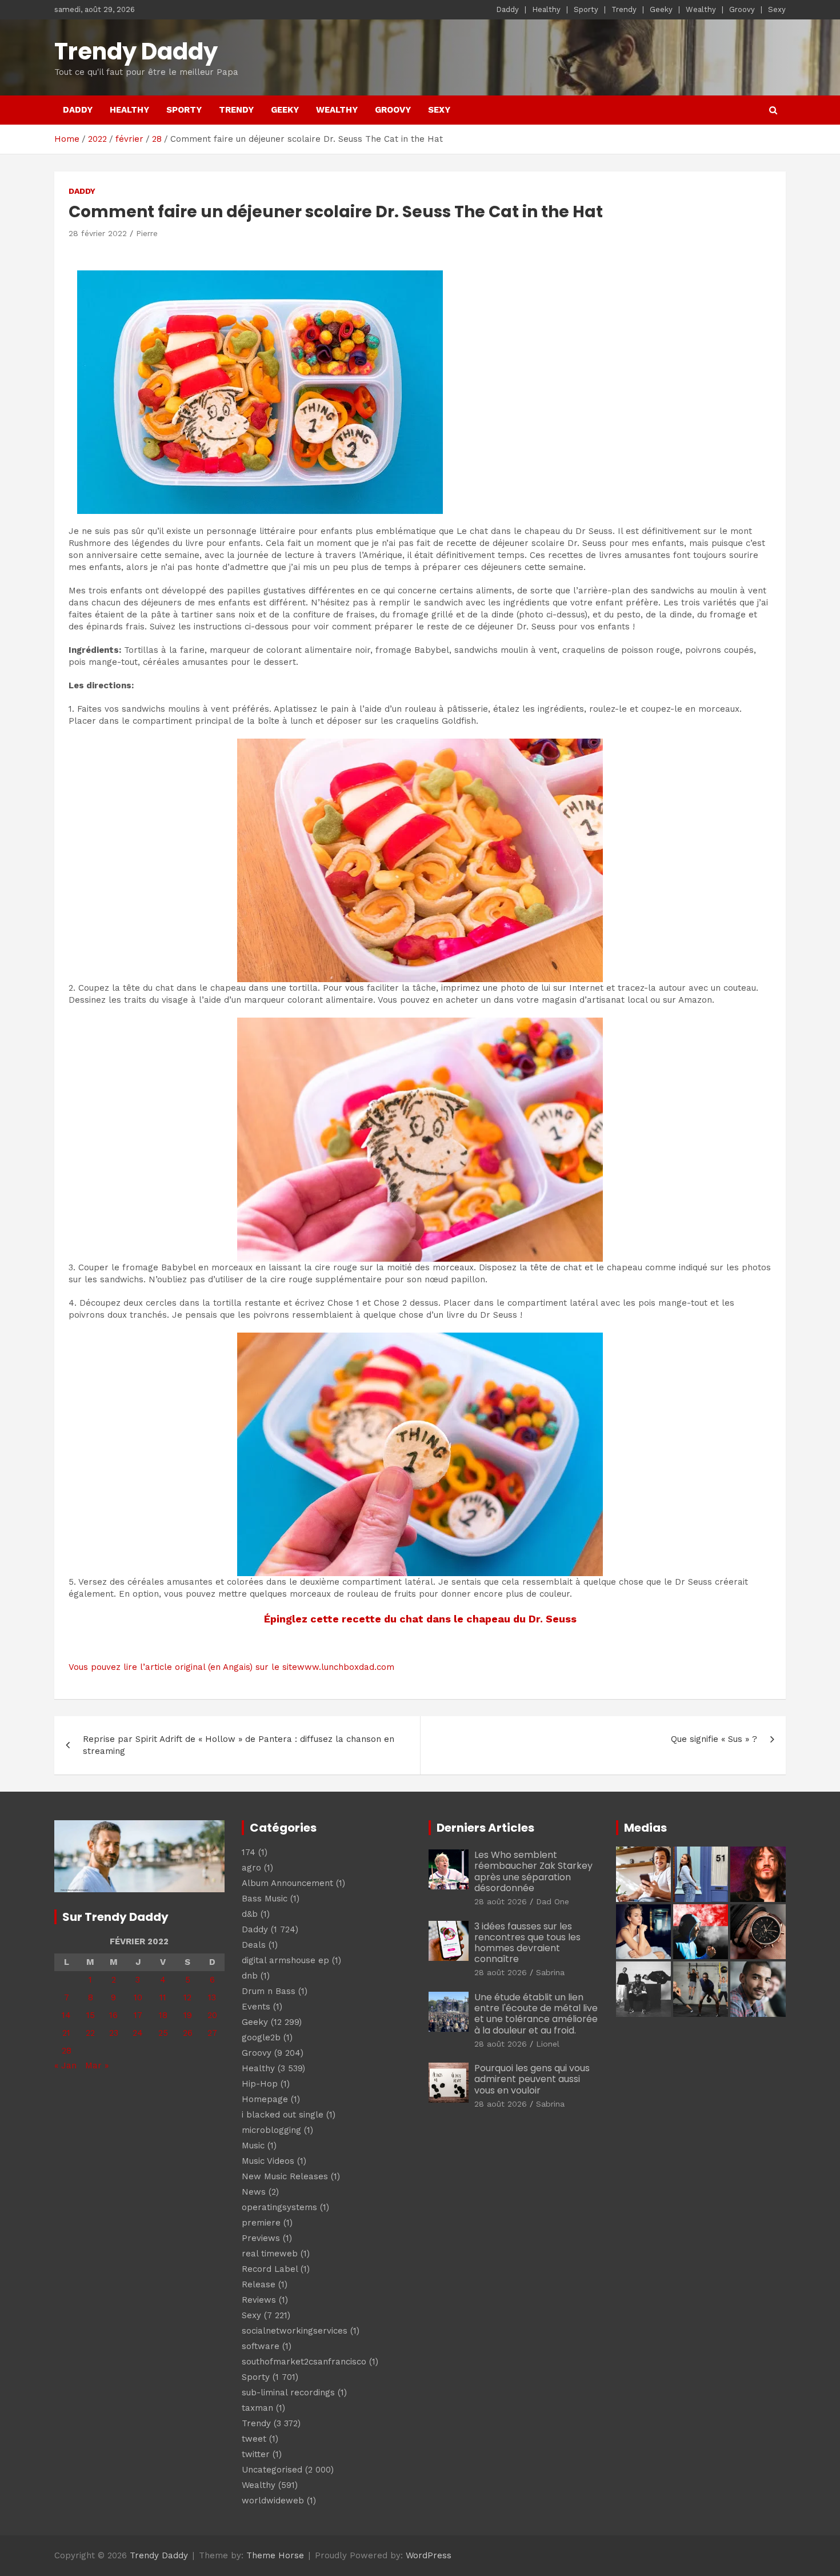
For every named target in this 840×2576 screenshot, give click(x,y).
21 (66, 2033)
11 (163, 1997)
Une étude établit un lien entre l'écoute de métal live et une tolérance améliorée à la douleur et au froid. (536, 2014)
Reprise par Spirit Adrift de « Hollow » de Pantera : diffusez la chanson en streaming (239, 1745)
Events (256, 2007)
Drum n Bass (269, 1991)
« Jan (65, 2065)
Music (253, 2146)
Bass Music (265, 1899)
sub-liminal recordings (288, 2392)
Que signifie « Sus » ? (714, 1739)
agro (251, 1868)
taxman (257, 2408)
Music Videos (268, 2161)
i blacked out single (283, 2115)
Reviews (259, 2300)
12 (187, 1997)
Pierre (147, 233)
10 (138, 1997)
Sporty (586, 9)
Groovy (742, 9)
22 (90, 2033)
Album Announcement (287, 1883)
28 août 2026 (501, 1901)
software (261, 2346)
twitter (256, 2454)
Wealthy (701, 9)
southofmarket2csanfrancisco (304, 2362)
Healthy (546, 9)
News (254, 2192)
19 (188, 2015)
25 (163, 2033)
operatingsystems (279, 2207)
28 (67, 2051)
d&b (250, 1914)
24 (138, 2033)
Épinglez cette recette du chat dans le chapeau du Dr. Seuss (420, 1619)
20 (212, 2015)
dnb (250, 1976)
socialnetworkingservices (295, 2331)
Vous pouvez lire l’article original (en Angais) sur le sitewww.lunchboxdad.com (231, 1667)
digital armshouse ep (285, 1960)
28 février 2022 (98, 233)
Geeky (661, 9)
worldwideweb (273, 2501)
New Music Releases (285, 2176)
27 (212, 2033)
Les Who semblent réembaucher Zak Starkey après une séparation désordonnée (533, 1871)
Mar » (97, 2065)
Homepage (265, 2099)
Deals (254, 1945)
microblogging (271, 2130)
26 (188, 2033)
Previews (261, 2238)
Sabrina (550, 1972)
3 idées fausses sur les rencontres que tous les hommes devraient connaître (527, 1943)
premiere (261, 2223)
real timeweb (270, 2254)
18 (163, 2015)
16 (113, 2015)
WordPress (429, 2555)
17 (138, 2015)
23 (114, 2033)
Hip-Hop (260, 2084)
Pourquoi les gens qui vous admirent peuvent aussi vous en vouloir (532, 2079)
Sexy (777, 9)
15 (91, 2015)
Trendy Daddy (136, 51)
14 (66, 2015)
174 (249, 1852)
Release (259, 2284)
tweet (254, 2439)
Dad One (553, 1901)
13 (212, 1997)
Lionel (548, 2044)
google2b (261, 2037)
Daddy (507, 9)
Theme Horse (275, 2555)
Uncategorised (272, 2470)
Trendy (624, 9)
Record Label (270, 2269)
